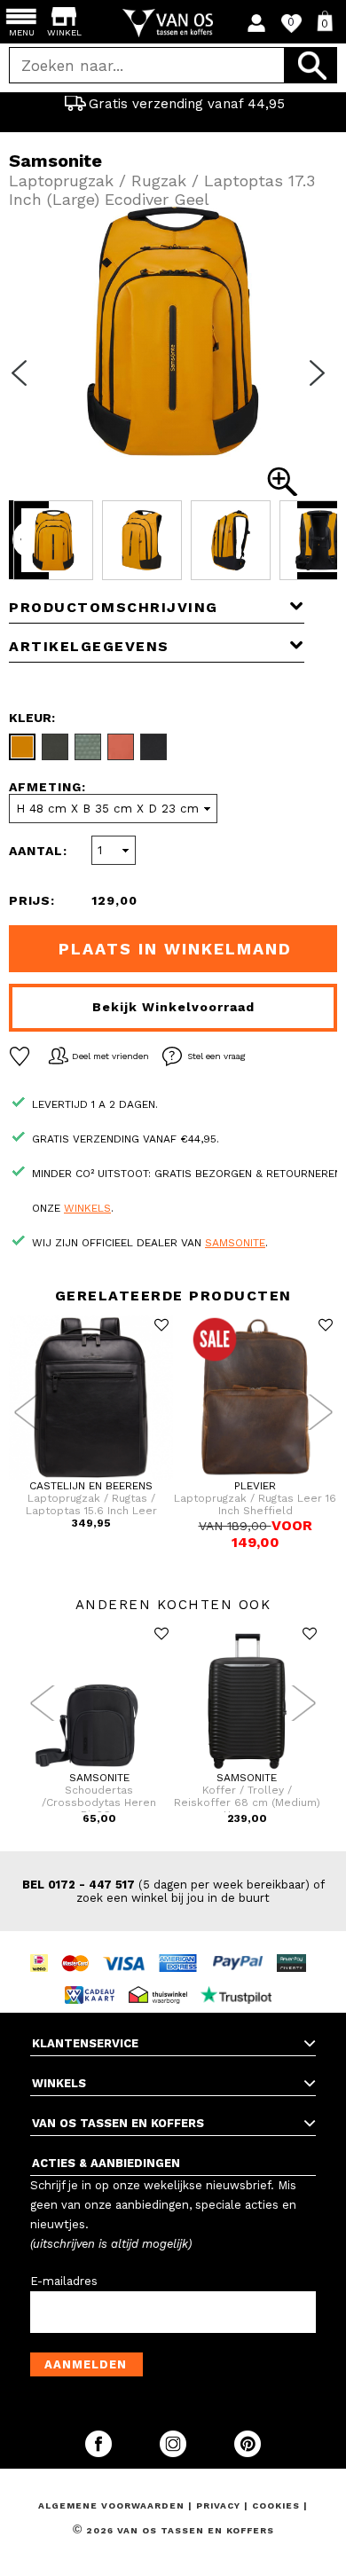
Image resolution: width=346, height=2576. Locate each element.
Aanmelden (86, 2364)
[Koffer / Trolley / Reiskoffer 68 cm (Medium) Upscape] (247, 1768)
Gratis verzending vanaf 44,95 (187, 104)
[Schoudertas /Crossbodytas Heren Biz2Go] (100, 1768)
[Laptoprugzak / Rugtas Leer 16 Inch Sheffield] (255, 1476)
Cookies (276, 2505)
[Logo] (173, 23)
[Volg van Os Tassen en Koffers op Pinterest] (248, 2453)
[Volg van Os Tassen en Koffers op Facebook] (100, 2453)
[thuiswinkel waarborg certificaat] (162, 1979)
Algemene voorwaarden (113, 2505)
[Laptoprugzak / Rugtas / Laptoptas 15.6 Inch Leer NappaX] (91, 1476)
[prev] (25, 384)
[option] (173, 104)
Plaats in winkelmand (175, 949)
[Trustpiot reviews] (241, 1979)
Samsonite (235, 1243)
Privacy (220, 2505)
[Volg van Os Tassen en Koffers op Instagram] (175, 2453)
